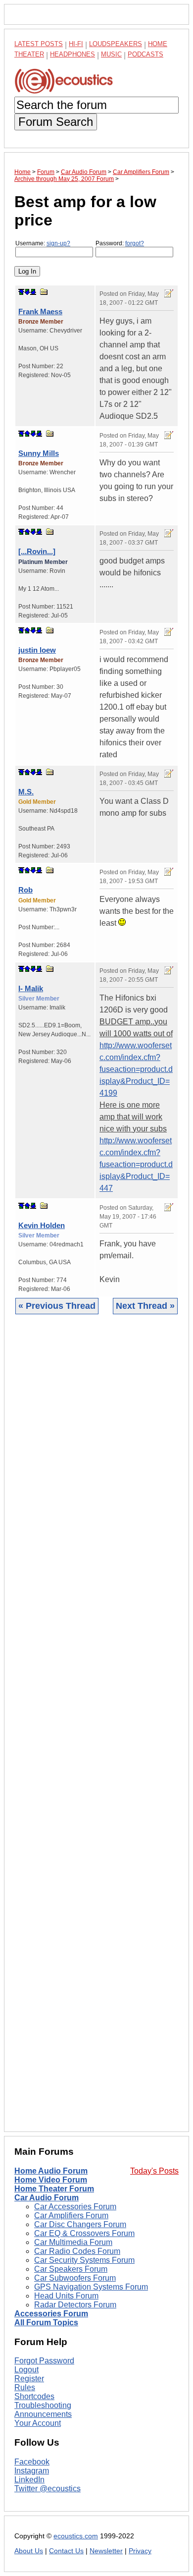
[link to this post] (44, 292)
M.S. (26, 792)
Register (29, 2379)
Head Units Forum (66, 2296)
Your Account (38, 2423)
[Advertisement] (96, 1731)
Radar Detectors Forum (75, 2305)
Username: (43, 243)
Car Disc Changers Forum (80, 2224)
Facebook (32, 2462)
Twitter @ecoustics (48, 2489)
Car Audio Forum (47, 2198)
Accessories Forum (51, 2314)
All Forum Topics (46, 2323)
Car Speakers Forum (71, 2269)
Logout (26, 2370)
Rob (25, 890)
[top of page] (21, 292)
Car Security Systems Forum (84, 2260)
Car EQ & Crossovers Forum (84, 2233)
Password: (120, 243)
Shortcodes (34, 2396)
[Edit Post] (169, 293)
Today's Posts (154, 2171)
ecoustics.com (76, 2536)
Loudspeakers (116, 44)
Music (111, 54)
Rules (25, 2387)
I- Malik (31, 988)
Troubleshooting (43, 2405)
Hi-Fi (76, 44)
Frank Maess (40, 311)
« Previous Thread (57, 1306)
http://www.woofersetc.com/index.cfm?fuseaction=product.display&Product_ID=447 (136, 1164)
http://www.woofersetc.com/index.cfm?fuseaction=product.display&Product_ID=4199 (136, 1069)
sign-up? (58, 243)
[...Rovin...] (37, 551)
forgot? (135, 243)
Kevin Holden (42, 1225)
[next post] (27, 292)
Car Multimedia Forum (73, 2242)
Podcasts (145, 54)
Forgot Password (44, 2361)
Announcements (43, 2414)
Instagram (32, 2471)
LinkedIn (29, 2480)
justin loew (37, 650)
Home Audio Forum (51, 2171)
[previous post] (27, 434)
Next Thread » (145, 1306)
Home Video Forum (51, 2180)
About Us (29, 2551)
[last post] (33, 292)
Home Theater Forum (54, 2189)
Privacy (140, 2551)
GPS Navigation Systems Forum (91, 2287)
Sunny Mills (39, 453)
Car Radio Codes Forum (77, 2251)
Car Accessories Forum (75, 2207)
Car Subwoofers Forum (75, 2278)
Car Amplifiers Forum (71, 2215)
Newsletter (106, 2551)
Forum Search (56, 122)
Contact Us (66, 2551)
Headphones (72, 54)
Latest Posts (39, 44)
